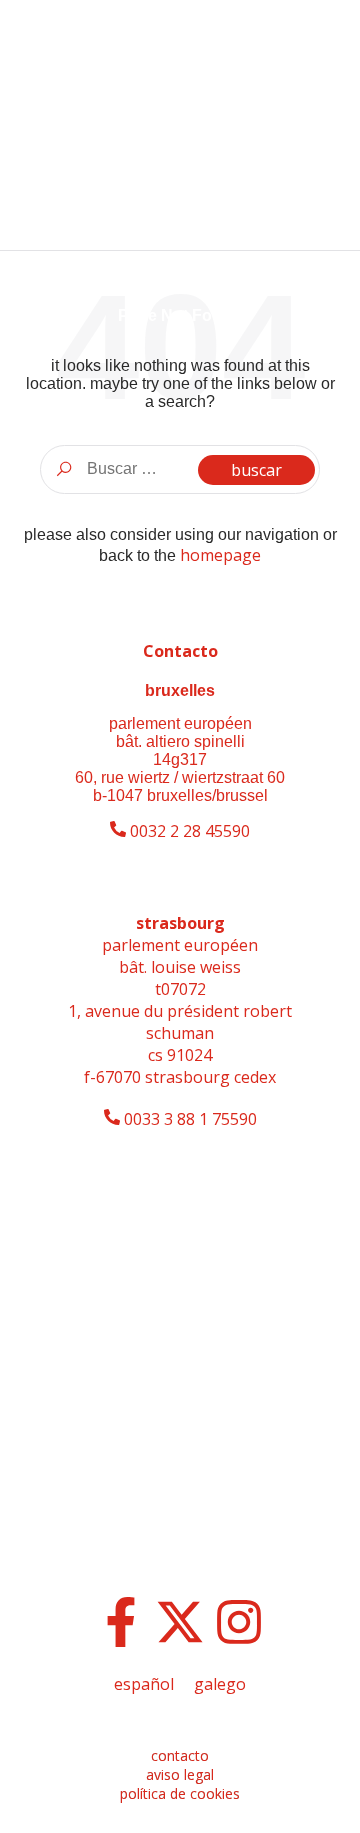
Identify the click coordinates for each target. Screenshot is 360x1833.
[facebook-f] (121, 1622)
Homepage (220, 555)
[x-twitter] (180, 1622)
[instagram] (239, 1622)
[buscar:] (180, 469)
